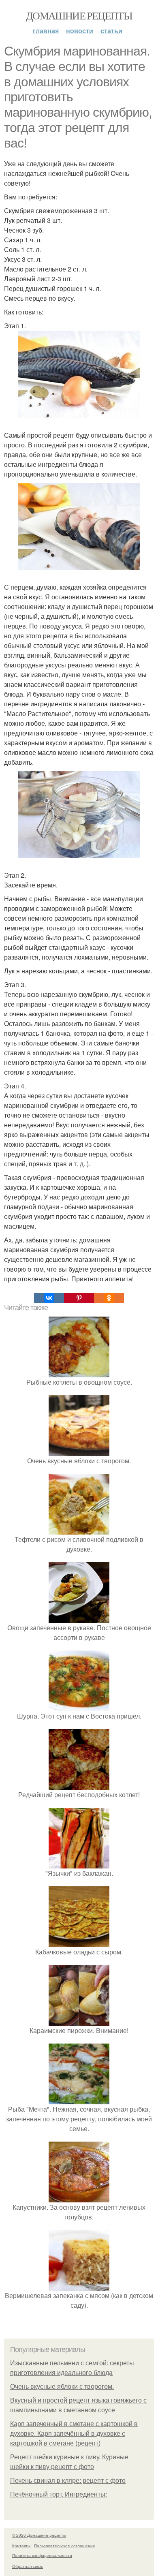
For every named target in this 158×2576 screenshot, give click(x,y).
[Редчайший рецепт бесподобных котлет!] (79, 1785)
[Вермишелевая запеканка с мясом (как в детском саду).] (79, 2286)
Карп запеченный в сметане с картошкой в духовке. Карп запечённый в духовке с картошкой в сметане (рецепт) (74, 2434)
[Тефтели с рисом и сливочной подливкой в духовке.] (79, 1530)
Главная (46, 31)
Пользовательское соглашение (65, 2546)
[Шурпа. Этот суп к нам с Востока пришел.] (79, 1706)
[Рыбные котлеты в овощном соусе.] (79, 1372)
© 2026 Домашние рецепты (39, 2535)
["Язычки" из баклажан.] (79, 1863)
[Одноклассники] (109, 1298)
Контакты (21, 2546)
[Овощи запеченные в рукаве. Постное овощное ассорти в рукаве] (79, 1618)
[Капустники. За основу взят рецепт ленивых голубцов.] (79, 2197)
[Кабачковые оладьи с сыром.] (79, 1942)
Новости (80, 31)
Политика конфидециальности (42, 2555)
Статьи (111, 31)
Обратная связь (28, 2566)
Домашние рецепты (79, 15)
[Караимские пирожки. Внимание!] (79, 2021)
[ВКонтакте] (49, 1298)
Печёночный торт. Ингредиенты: (59, 2494)
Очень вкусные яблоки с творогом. (62, 2387)
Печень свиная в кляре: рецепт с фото (68, 2481)
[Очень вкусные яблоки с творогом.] (79, 1451)
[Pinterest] (79, 1298)
